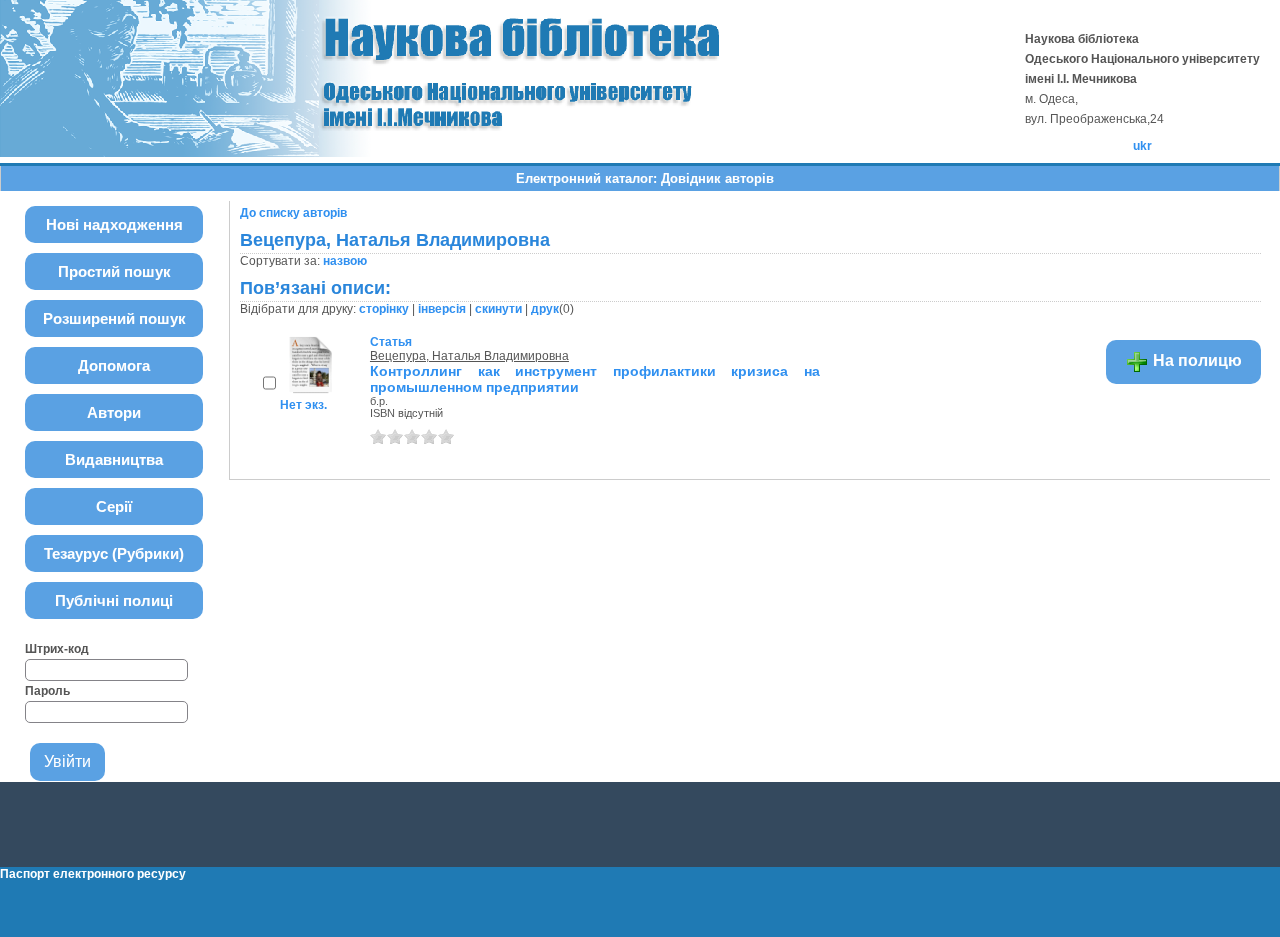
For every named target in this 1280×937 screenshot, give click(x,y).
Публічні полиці (114, 600)
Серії (114, 506)
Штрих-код (57, 649)
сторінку (384, 309)
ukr (1142, 146)
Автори (114, 412)
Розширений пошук (114, 318)
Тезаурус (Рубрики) (114, 553)
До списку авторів (293, 213)
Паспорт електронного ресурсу (93, 874)
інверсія (442, 309)
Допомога (114, 365)
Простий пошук (114, 271)
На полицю (1195, 360)
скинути (498, 309)
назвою (345, 261)
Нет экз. (303, 405)
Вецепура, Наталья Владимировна (469, 356)
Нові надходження (114, 224)
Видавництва (114, 459)
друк (545, 309)
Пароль (47, 691)
